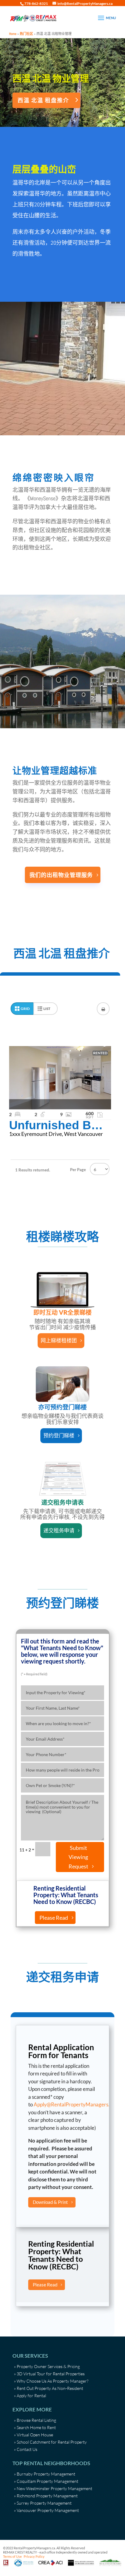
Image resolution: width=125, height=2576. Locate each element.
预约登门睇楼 (59, 1435)
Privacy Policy (34, 2556)
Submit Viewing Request (78, 1857)
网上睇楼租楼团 (59, 1340)
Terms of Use (12, 2556)
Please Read (54, 1918)
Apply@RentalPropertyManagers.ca (74, 2104)
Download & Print (50, 2202)
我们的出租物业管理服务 (61, 875)
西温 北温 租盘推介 (43, 100)
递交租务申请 (59, 1530)
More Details (60, 1078)
